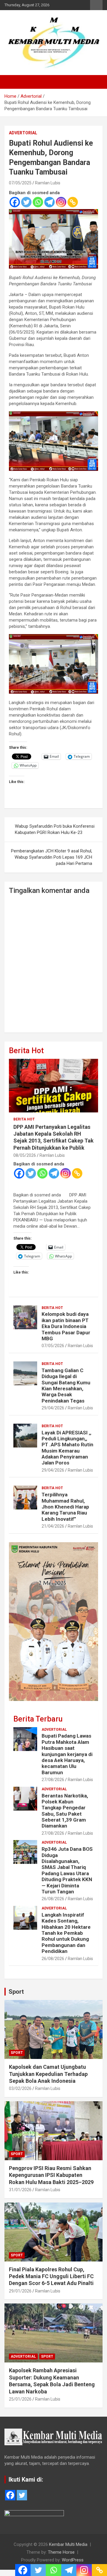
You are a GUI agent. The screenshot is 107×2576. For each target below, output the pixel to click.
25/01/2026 (20, 2399)
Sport (16, 1992)
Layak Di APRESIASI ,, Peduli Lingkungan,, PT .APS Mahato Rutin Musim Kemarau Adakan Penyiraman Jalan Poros (67, 1448)
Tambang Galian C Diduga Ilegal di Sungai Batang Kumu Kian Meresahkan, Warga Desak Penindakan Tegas (66, 1386)
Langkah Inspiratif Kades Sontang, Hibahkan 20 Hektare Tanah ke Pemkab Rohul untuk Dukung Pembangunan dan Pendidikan (66, 1933)
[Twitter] (26, 202)
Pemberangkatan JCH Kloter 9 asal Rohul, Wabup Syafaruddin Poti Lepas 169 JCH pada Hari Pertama (52, 857)
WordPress (73, 2560)
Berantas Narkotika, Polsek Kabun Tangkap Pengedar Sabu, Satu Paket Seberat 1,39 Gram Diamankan (65, 1811)
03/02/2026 (20, 2088)
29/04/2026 (53, 1408)
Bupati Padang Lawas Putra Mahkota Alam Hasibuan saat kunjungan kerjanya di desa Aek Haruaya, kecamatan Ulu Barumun (67, 1754)
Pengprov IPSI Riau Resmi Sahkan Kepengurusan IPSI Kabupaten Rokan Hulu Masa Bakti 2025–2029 (51, 2175)
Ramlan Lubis (48, 183)
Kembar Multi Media (68, 2544)
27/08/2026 (53, 1780)
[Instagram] (61, 202)
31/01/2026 (20, 2190)
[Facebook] (15, 202)
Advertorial (23, 133)
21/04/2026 (53, 1526)
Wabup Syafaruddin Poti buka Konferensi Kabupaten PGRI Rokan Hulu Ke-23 (55, 829)
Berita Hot (26, 1051)
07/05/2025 (20, 183)
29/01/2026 (20, 2291)
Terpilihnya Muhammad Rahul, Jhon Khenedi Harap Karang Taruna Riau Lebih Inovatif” (65, 1507)
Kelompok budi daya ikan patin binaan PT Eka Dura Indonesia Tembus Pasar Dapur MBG (66, 1326)
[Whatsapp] (38, 202)
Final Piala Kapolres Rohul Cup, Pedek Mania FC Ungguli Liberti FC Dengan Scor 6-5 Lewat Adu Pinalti (51, 2276)
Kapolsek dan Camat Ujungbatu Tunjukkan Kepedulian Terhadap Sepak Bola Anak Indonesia (48, 2074)
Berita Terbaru (38, 1719)
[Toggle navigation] (12, 82)
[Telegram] (49, 202)
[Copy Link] (73, 202)
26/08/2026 (53, 1899)
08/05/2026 (25, 1155)
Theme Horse (61, 2552)
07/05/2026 (53, 1346)
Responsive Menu (96, 5)
